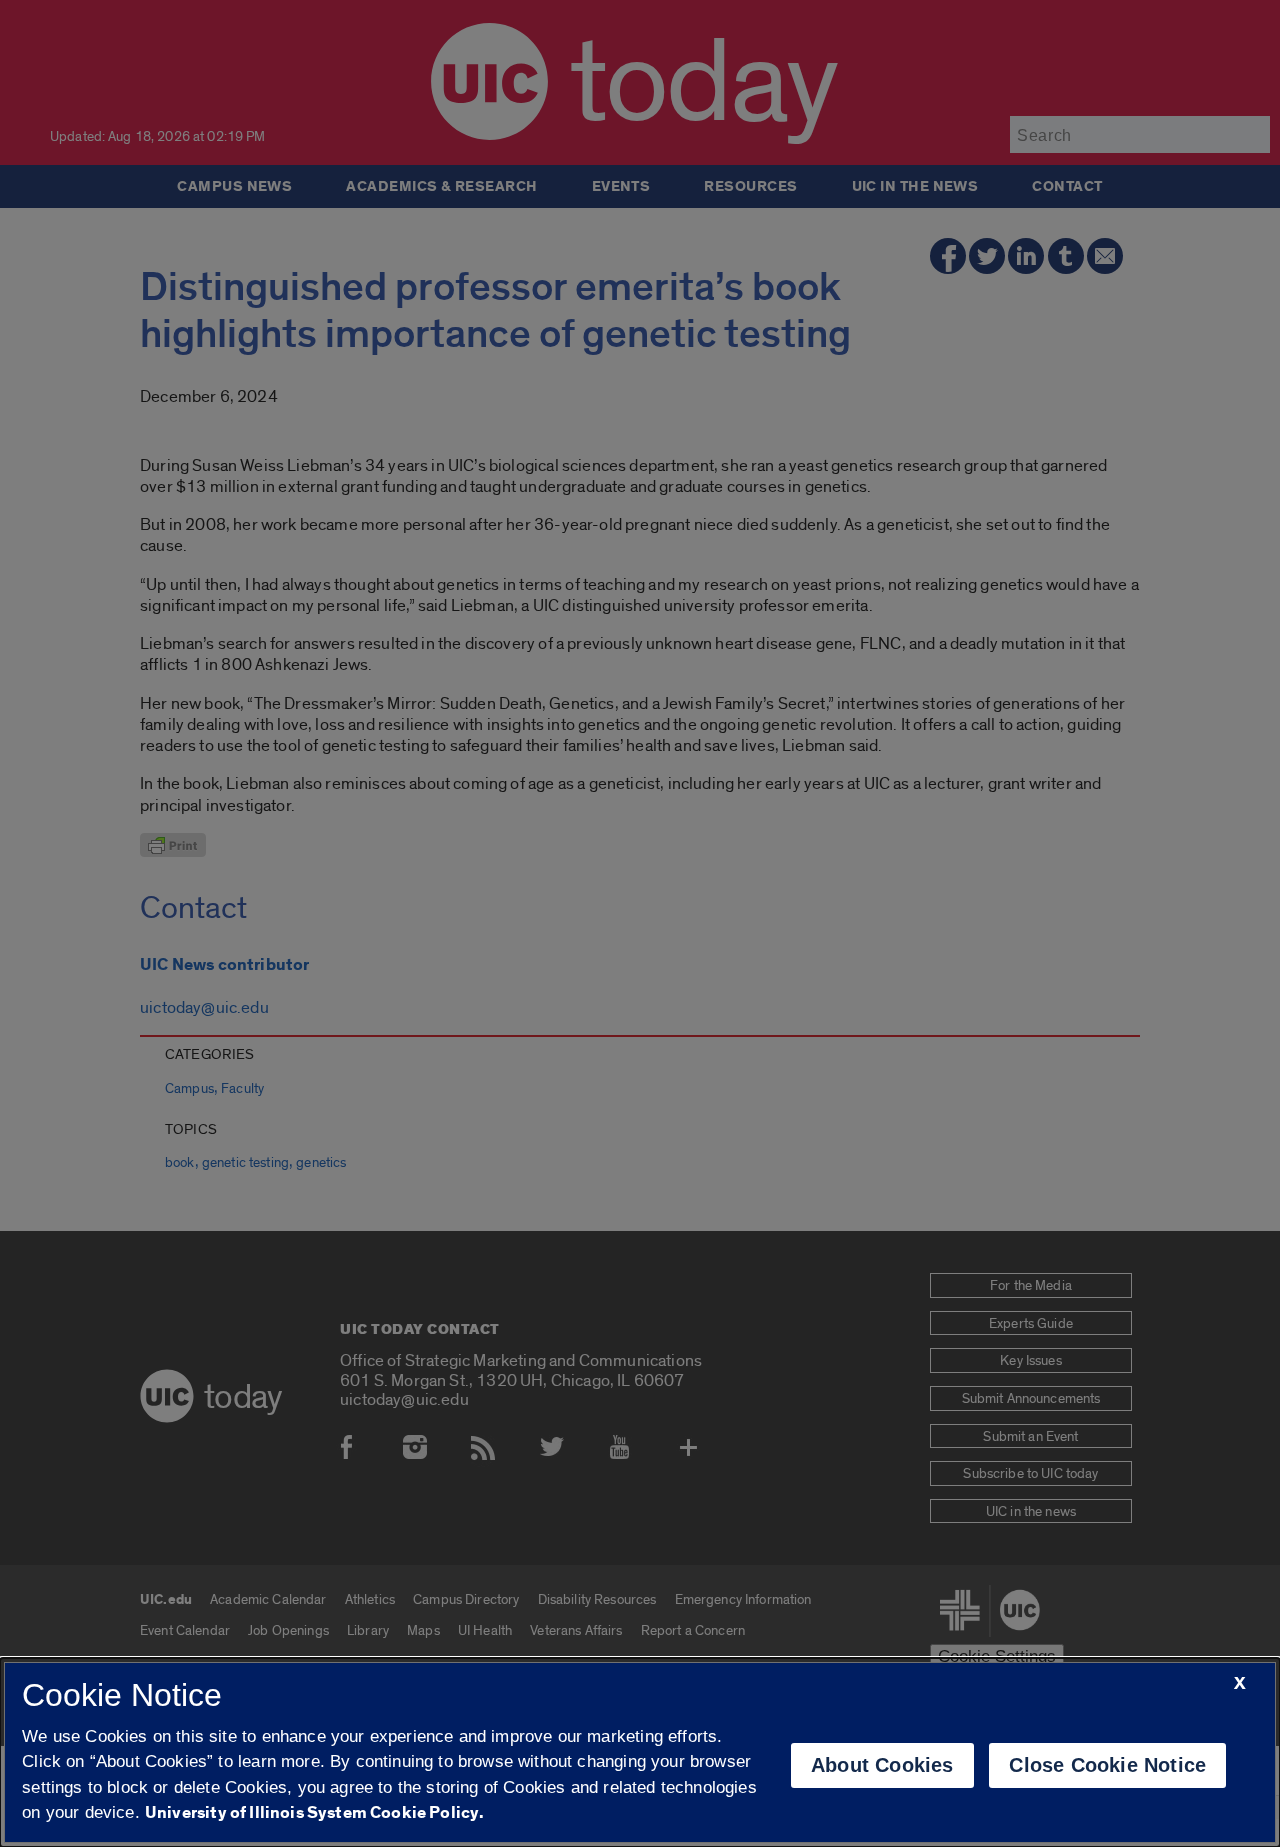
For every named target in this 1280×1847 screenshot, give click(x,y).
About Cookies (882, 1765)
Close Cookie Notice (1107, 1765)
